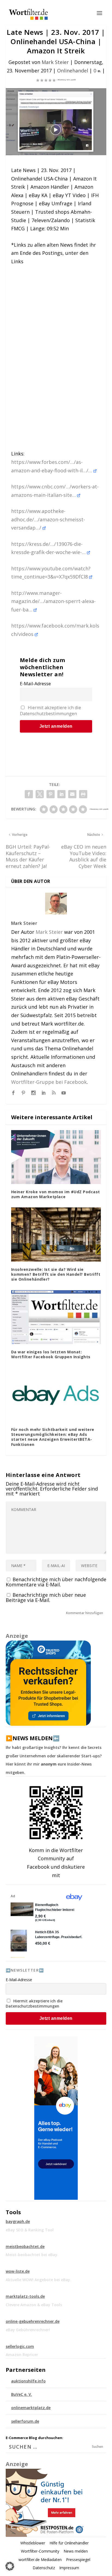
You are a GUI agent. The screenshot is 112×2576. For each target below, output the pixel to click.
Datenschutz (44, 2568)
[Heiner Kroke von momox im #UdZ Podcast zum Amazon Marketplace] (56, 1157)
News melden (76, 2551)
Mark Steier (55, 62)
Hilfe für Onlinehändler (69, 2543)
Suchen (97, 2447)
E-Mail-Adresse (35, 684)
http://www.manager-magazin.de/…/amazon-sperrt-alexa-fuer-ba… (53, 601)
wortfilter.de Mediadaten (40, 2560)
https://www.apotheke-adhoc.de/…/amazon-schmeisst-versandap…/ (48, 519)
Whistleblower (33, 2543)
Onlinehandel (73, 71)
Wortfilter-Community (40, 2551)
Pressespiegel (78, 2560)
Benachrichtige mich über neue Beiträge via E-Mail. (46, 1597)
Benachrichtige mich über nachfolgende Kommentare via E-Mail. (56, 1582)
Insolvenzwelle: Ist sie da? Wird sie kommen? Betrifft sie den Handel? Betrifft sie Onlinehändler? (56, 1274)
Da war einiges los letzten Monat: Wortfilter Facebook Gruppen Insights (51, 1354)
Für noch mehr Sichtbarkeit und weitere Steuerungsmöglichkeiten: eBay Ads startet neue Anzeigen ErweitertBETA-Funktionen (53, 1437)
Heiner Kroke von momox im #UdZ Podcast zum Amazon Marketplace (56, 1194)
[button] (10, 2566)
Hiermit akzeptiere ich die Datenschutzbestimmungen (50, 711)
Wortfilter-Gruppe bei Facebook (49, 1082)
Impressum (69, 2568)
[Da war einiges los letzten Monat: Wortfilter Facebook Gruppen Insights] (56, 1317)
